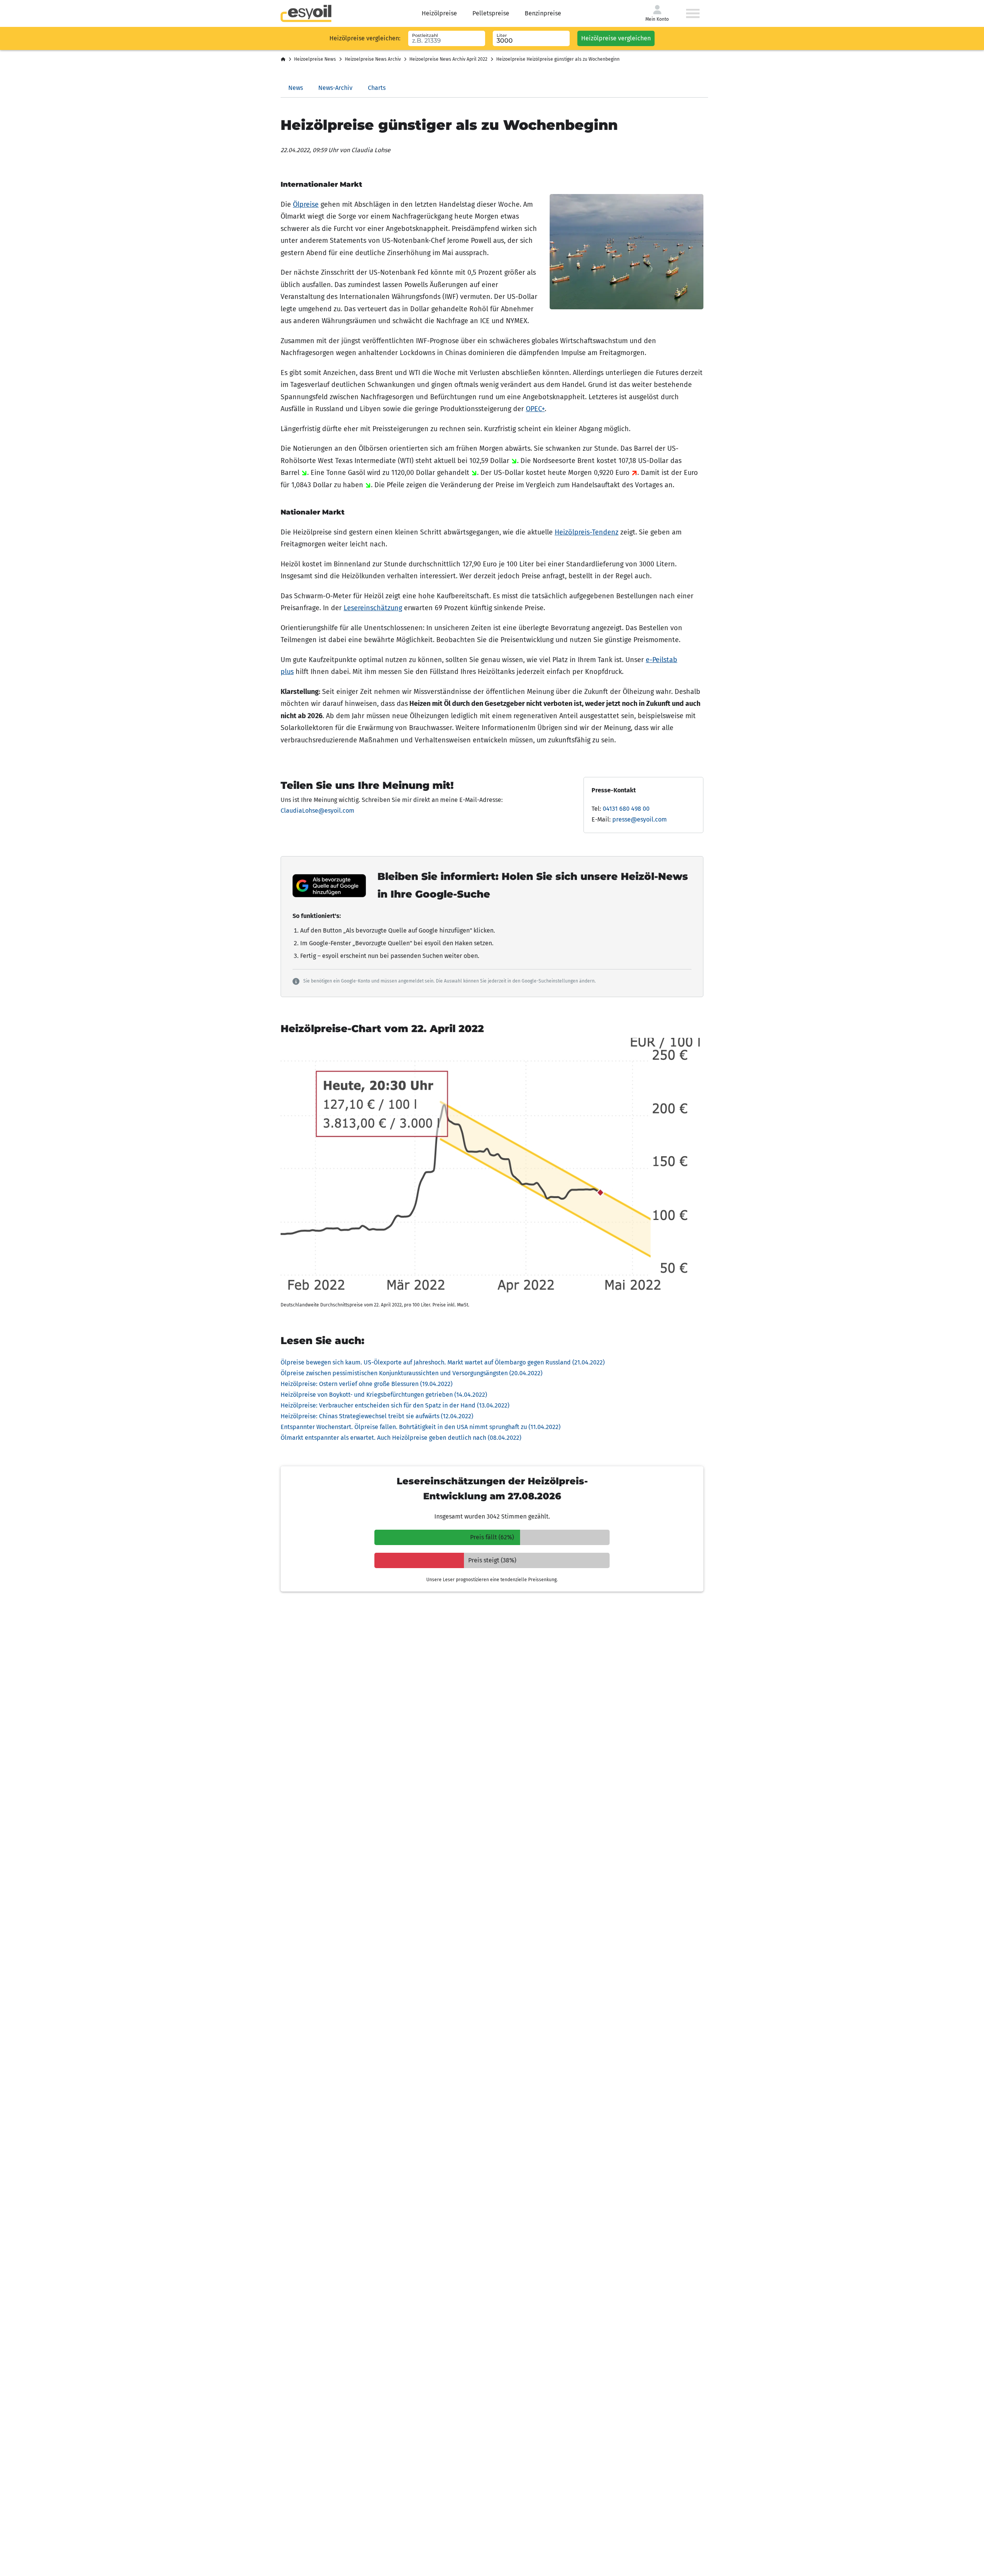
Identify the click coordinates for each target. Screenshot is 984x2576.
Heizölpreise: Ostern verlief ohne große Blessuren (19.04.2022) (367, 1384)
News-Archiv (335, 88)
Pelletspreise (491, 13)
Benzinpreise (543, 13)
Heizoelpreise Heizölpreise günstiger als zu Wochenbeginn (558, 59)
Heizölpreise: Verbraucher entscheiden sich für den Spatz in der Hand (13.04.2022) (395, 1405)
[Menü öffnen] (693, 13)
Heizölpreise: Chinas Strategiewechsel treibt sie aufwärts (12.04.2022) (377, 1416)
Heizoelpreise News (315, 59)
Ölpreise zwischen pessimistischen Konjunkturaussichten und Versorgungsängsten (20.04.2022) (411, 1373)
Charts (377, 88)
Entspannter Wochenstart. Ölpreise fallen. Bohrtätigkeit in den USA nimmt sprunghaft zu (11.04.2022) (421, 1427)
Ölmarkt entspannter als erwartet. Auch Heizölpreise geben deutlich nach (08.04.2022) (401, 1438)
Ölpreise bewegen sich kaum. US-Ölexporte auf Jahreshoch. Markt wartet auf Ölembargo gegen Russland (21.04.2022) (443, 1362)
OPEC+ (535, 409)
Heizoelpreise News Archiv (373, 59)
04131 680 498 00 (626, 809)
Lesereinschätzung (373, 608)
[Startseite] (283, 60)
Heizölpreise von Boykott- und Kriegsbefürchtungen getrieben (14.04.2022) (384, 1395)
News (296, 88)
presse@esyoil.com (640, 819)
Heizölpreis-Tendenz (587, 532)
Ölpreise (306, 204)
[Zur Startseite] (306, 13)
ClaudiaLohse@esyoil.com (317, 811)
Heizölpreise (439, 13)
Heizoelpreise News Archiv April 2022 (448, 59)
